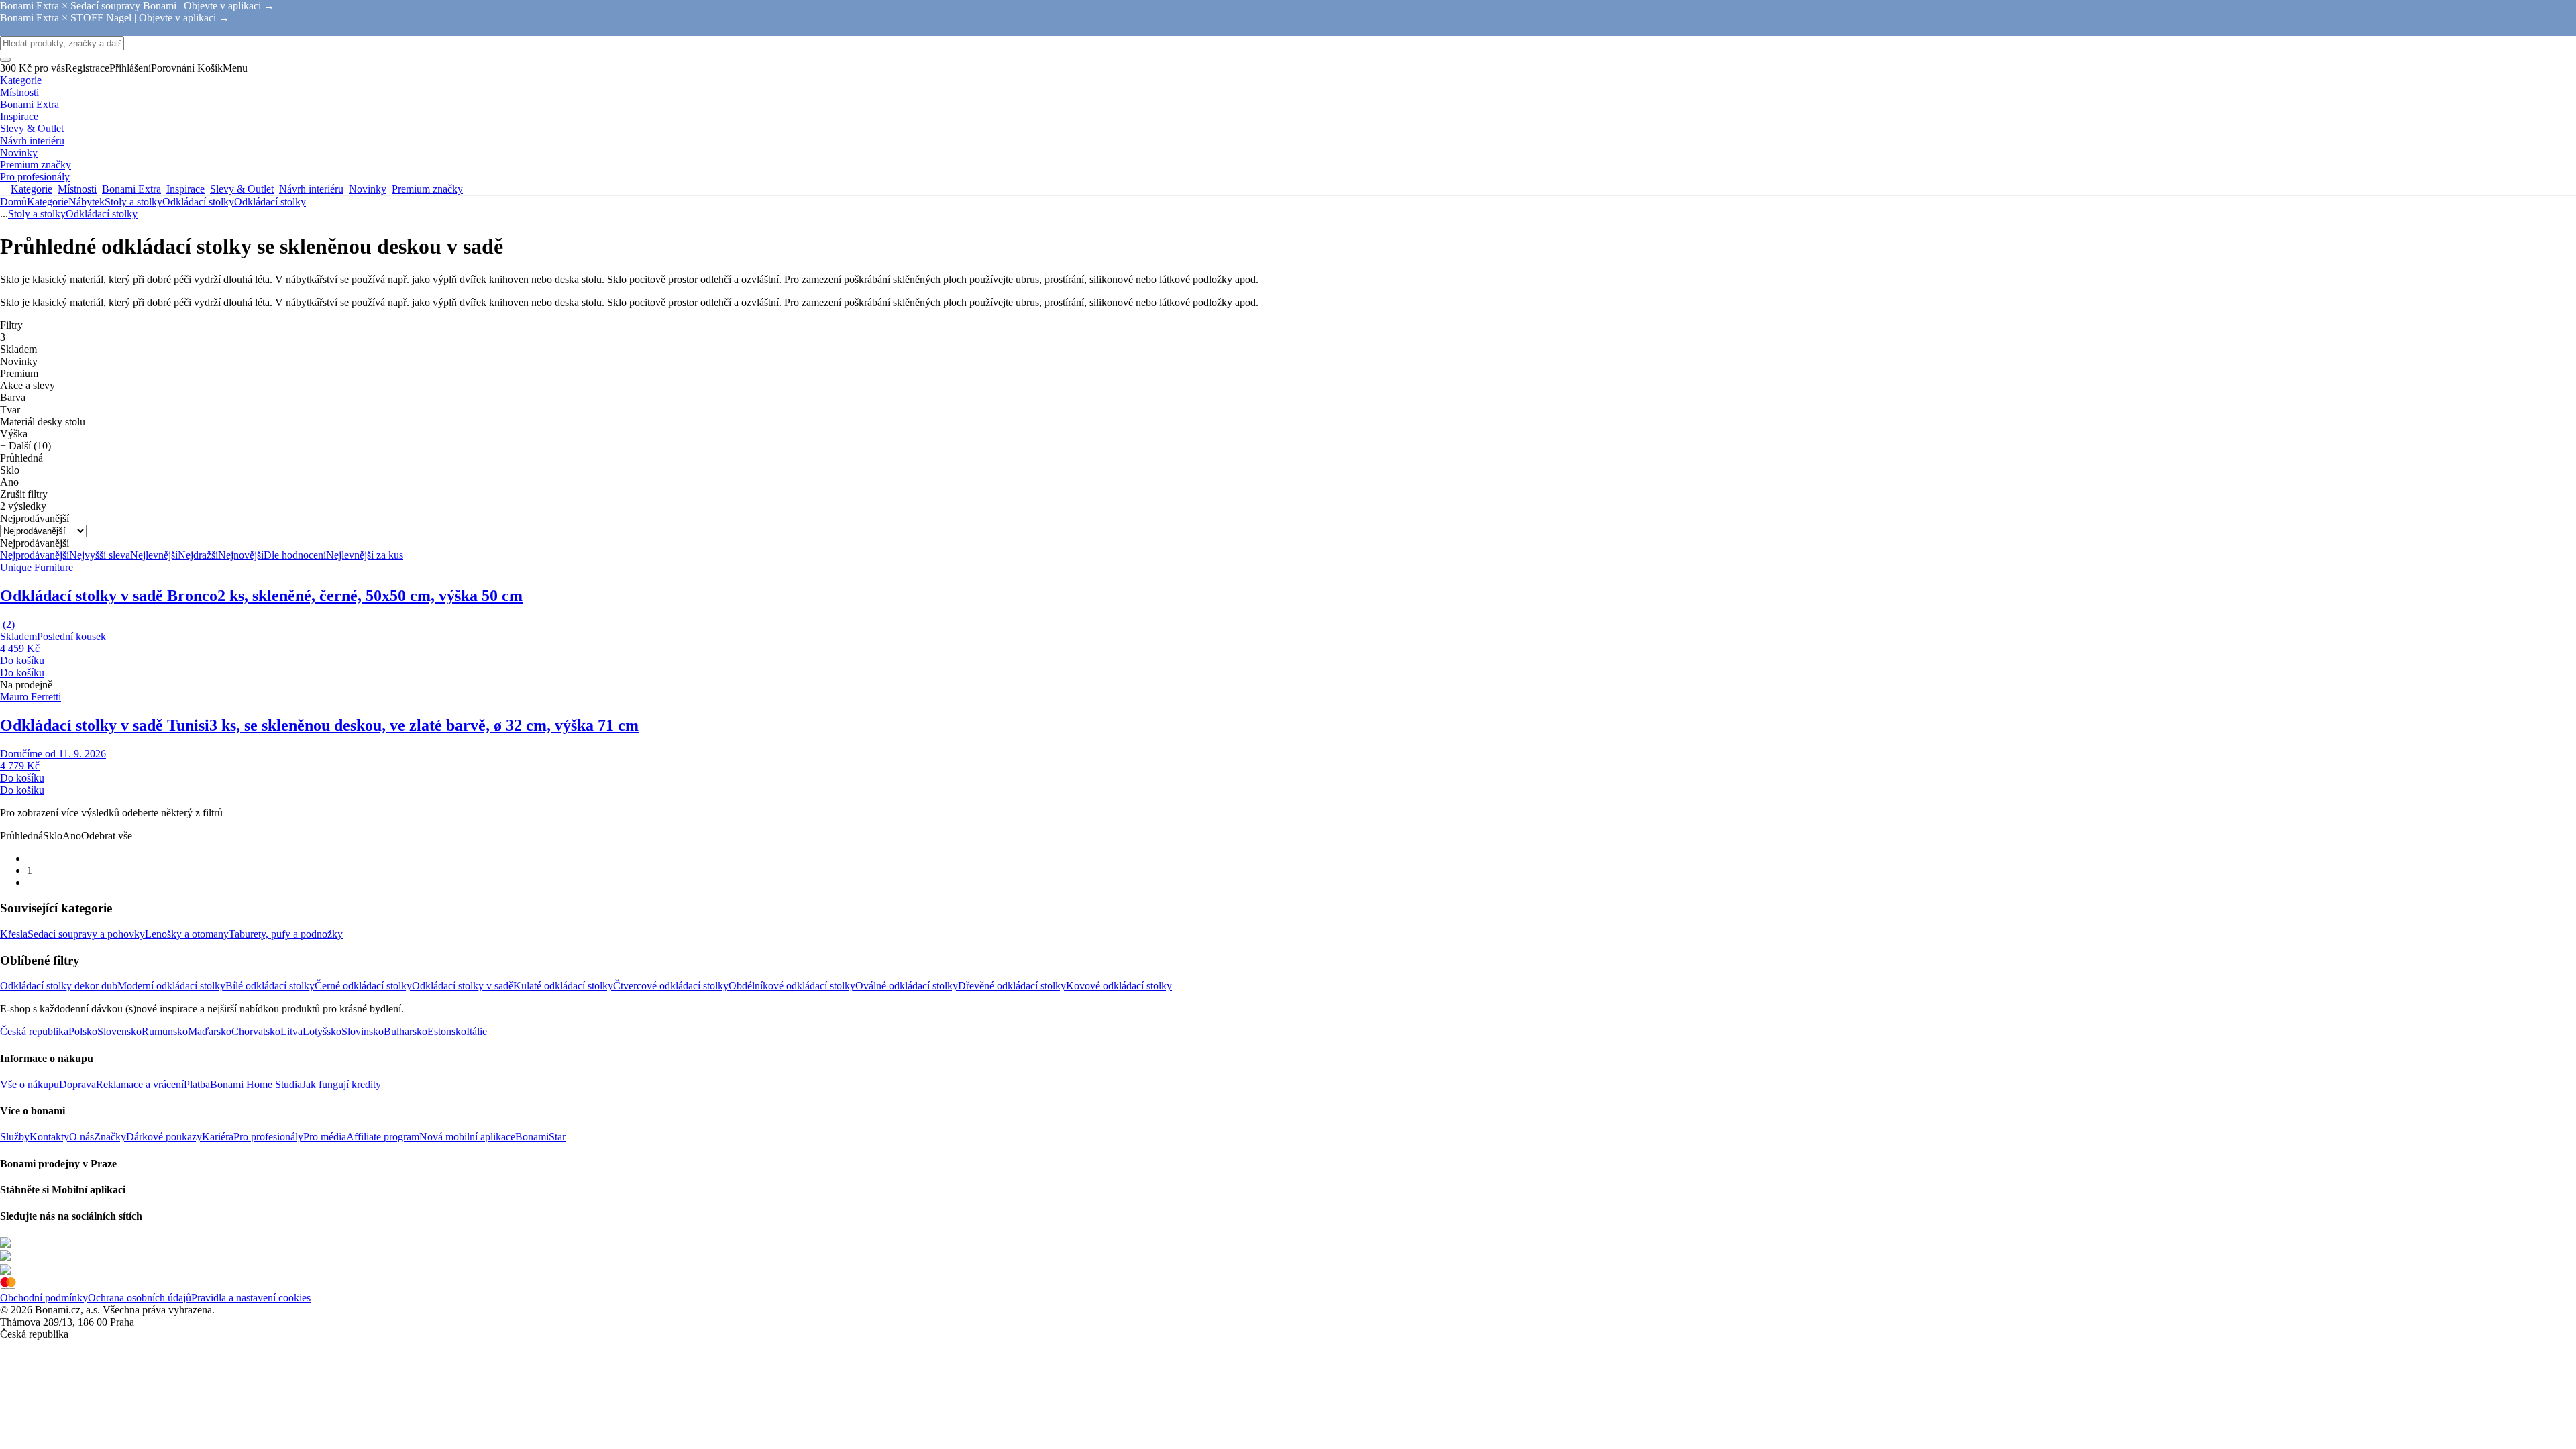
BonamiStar (540, 1137)
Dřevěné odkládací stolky (1012, 986)
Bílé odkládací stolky (270, 986)
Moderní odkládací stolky (171, 986)
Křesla (14, 934)
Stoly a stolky (133, 202)
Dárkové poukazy (164, 1137)
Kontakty (49, 1137)
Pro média (325, 1137)
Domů (13, 202)
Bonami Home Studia (256, 1084)
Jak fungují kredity (341, 1084)
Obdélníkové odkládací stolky (792, 986)
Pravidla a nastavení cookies (251, 1298)
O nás (82, 1137)
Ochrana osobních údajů (140, 1298)
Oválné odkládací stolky (907, 986)
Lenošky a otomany (187, 934)
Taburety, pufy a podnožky (286, 934)
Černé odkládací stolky (363, 986)
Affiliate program (383, 1137)
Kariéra (218, 1137)
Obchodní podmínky (44, 1298)
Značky (110, 1137)
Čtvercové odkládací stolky (671, 986)
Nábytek (87, 202)
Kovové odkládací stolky (1119, 986)
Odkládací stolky (270, 202)
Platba (197, 1084)
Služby (15, 1137)
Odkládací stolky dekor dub (59, 986)
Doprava (77, 1084)
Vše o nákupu (30, 1084)
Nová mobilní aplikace (467, 1137)
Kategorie (48, 202)
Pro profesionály (268, 1137)
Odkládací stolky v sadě (463, 986)
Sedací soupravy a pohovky (86, 934)
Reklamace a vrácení (140, 1084)
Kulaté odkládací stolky (563, 986)
